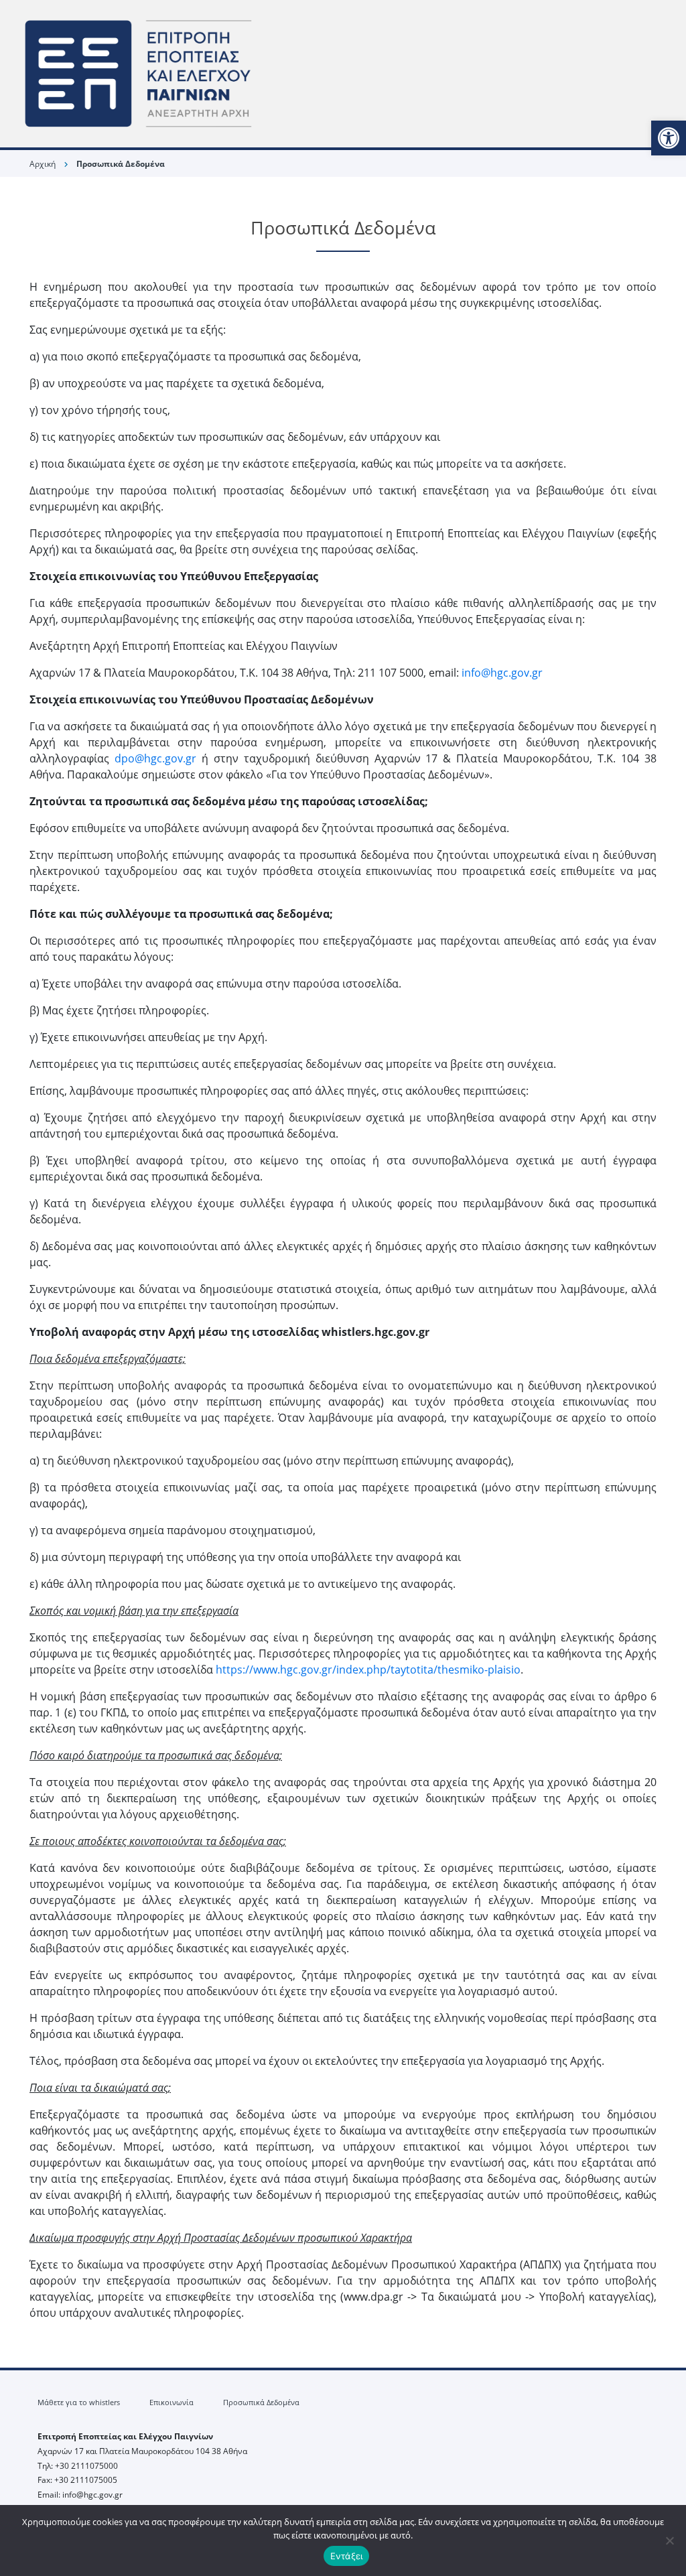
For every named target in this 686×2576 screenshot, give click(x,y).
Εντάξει (347, 2556)
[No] (669, 2540)
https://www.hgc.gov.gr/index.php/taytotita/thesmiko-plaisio (368, 1670)
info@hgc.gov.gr (502, 673)
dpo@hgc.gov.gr (155, 758)
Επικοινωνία (171, 2402)
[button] (669, 138)
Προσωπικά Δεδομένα (261, 2402)
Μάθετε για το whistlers (79, 2402)
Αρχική (43, 164)
